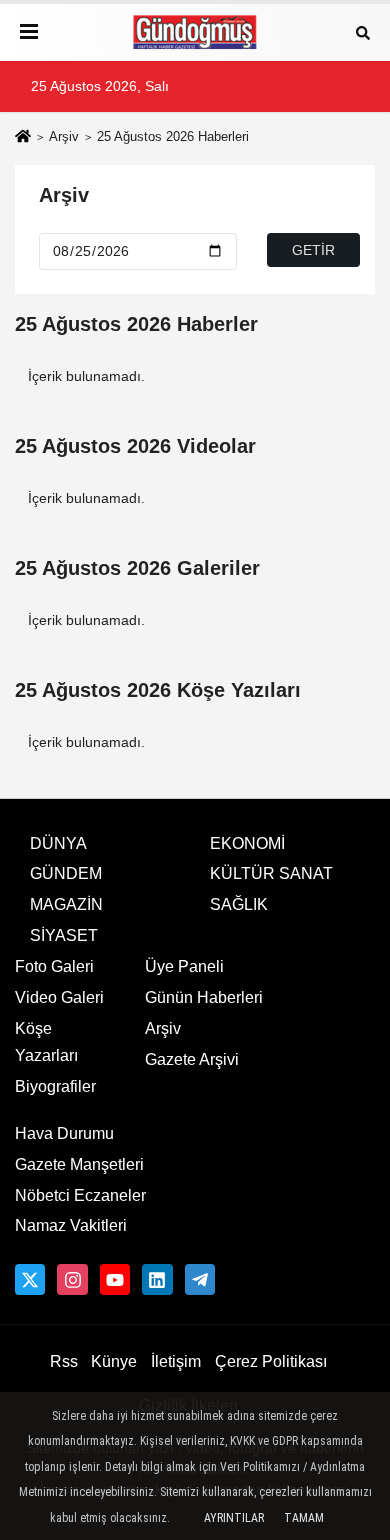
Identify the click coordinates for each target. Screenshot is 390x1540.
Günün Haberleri (204, 997)
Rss (64, 1361)
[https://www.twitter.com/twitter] (30, 1279)
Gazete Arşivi (192, 1059)
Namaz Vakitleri (71, 1225)
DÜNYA (58, 843)
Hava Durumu (64, 1133)
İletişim (176, 1361)
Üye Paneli (184, 966)
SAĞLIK (239, 904)
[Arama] (363, 31)
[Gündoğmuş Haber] (195, 32)
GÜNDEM (66, 873)
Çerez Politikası (271, 1361)
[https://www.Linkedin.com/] (157, 1279)
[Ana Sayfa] (23, 138)
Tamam (304, 1518)
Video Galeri (59, 997)
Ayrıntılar (234, 1518)
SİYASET (64, 935)
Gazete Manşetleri (79, 1164)
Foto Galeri (54, 966)
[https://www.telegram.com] (200, 1279)
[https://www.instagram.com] (72, 1279)
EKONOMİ (247, 843)
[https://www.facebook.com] (115, 1279)
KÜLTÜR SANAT (271, 873)
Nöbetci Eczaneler (80, 1195)
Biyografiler (55, 1086)
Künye (114, 1361)
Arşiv (64, 136)
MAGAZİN (66, 904)
